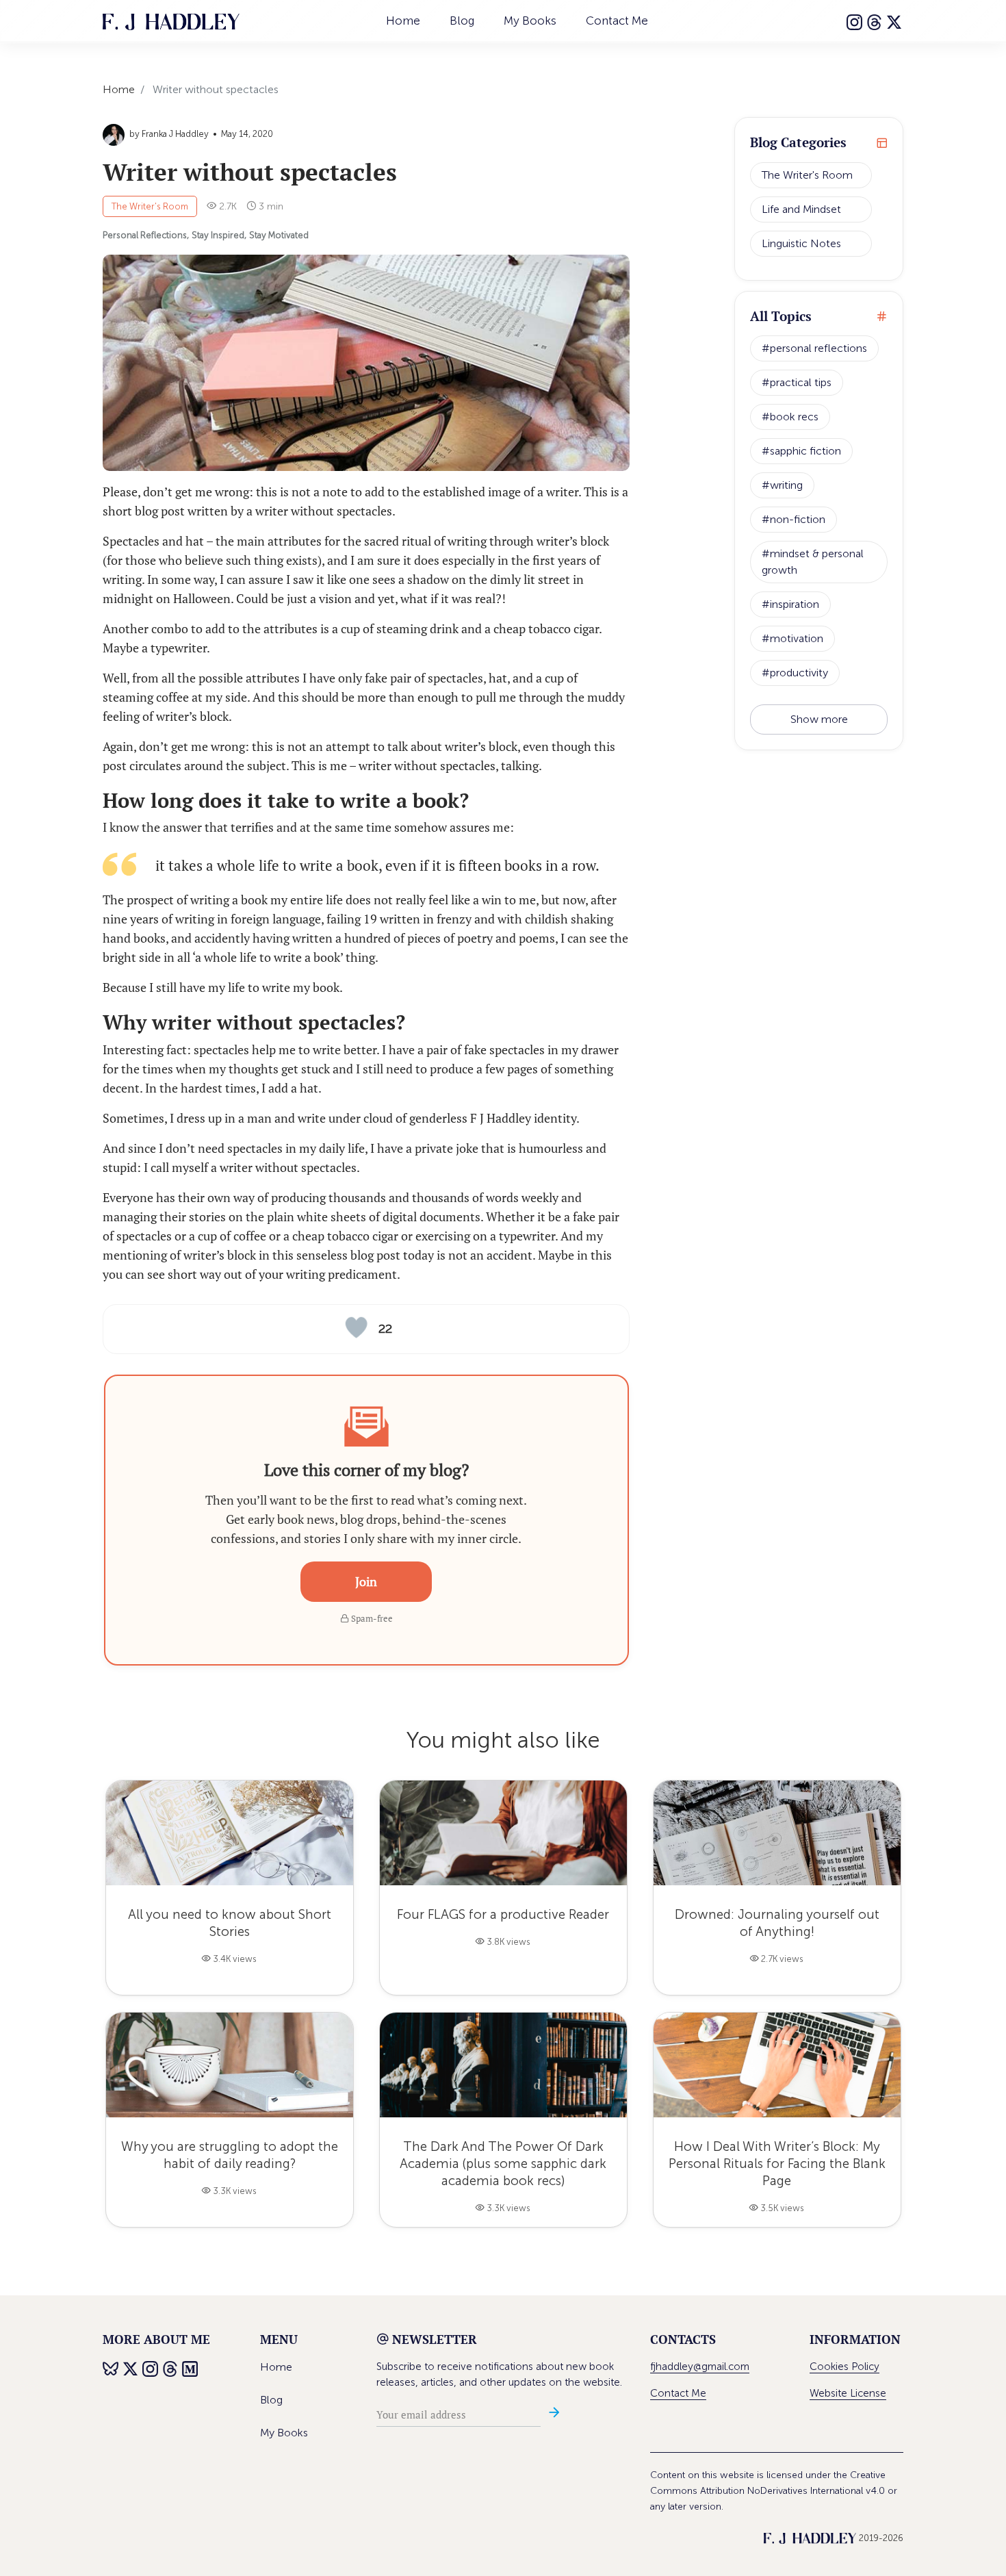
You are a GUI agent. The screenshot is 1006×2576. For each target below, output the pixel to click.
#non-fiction (794, 519)
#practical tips (797, 382)
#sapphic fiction (801, 451)
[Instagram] (855, 21)
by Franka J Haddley (169, 134)
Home (403, 21)
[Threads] (875, 21)
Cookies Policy (844, 2367)
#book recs (790, 417)
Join (366, 1581)
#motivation (792, 638)
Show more (819, 719)
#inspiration (790, 604)
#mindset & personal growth (813, 562)
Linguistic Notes (801, 243)
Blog (462, 21)
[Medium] (191, 2367)
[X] (895, 21)
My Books (530, 21)
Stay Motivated (279, 235)
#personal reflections (814, 348)
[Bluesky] (111, 2367)
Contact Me (617, 21)
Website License (848, 2393)
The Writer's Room (150, 206)
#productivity (795, 673)
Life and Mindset (801, 209)
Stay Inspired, (219, 235)
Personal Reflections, (146, 235)
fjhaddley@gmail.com (700, 2367)
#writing (782, 485)
